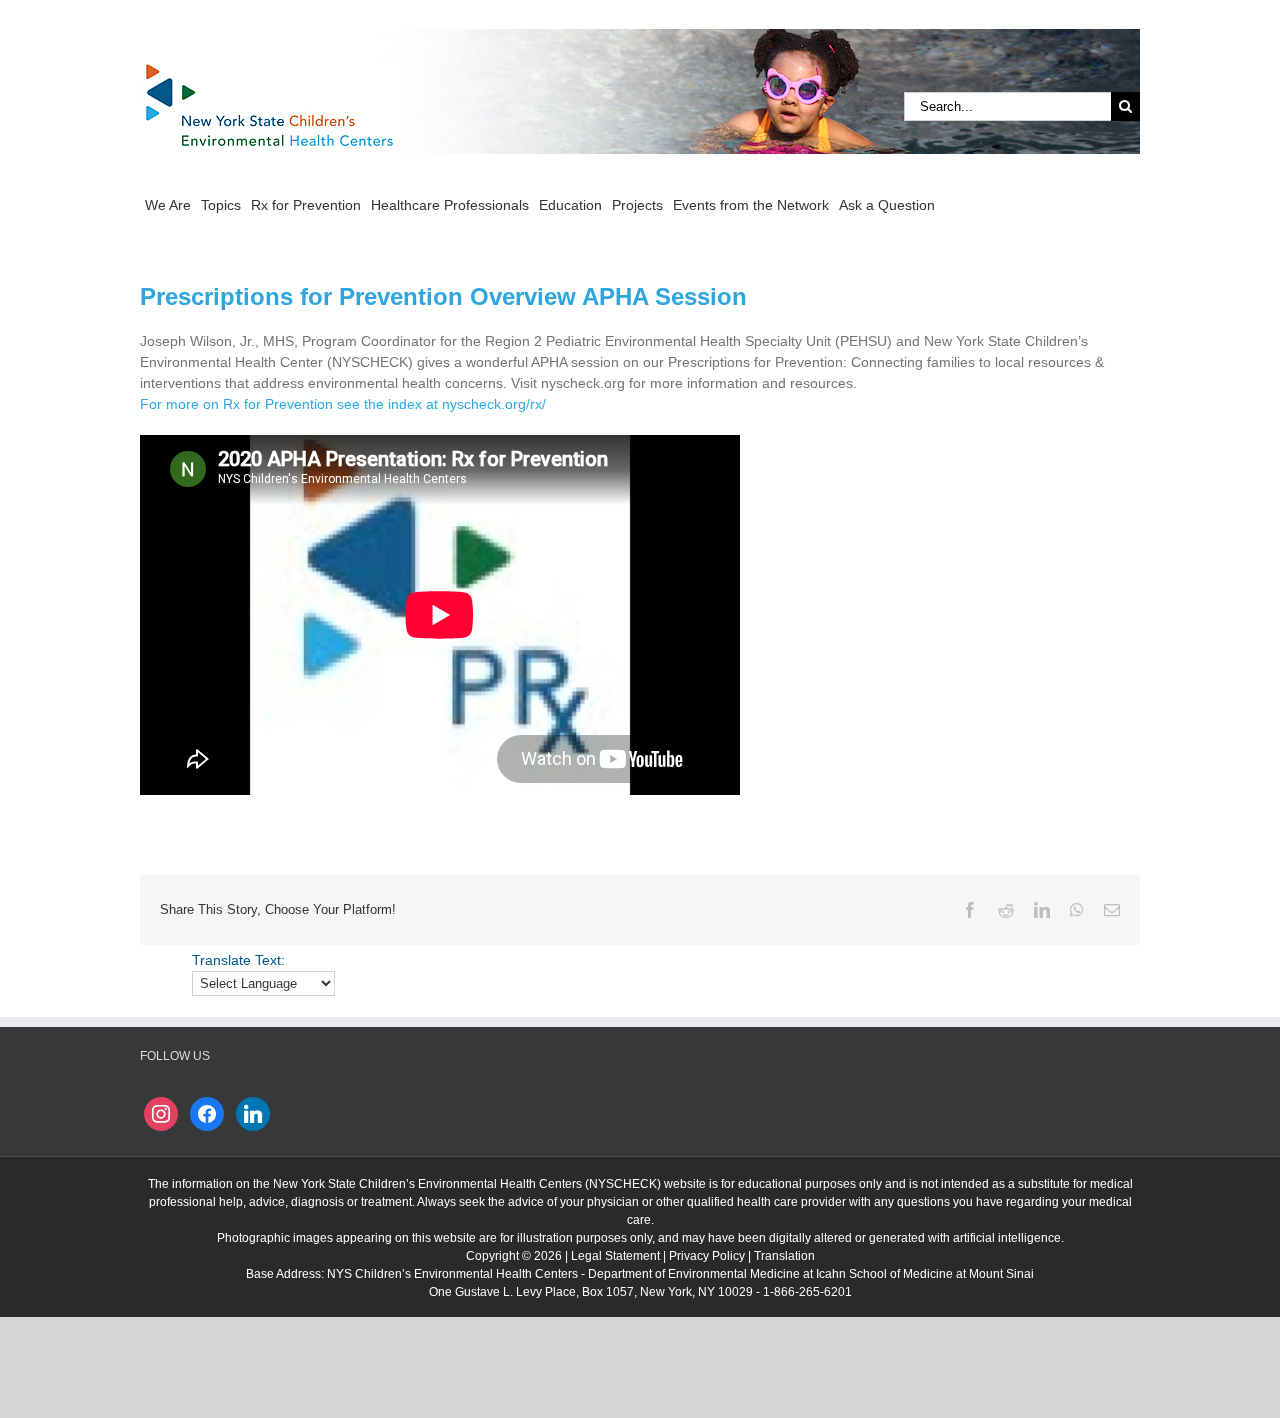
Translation (784, 1256)
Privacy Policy (707, 1256)
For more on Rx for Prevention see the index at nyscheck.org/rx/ (343, 404)
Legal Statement (615, 1256)
